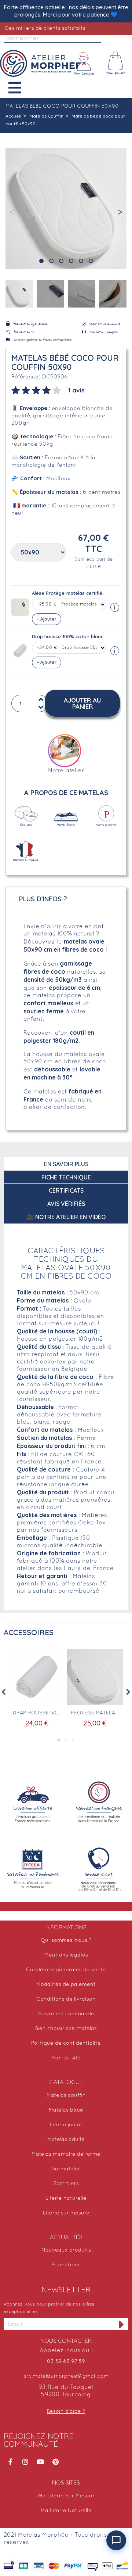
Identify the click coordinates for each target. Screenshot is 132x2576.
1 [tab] (59, 1740)
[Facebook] (10, 2462)
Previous (4, 1692)
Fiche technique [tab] (66, 1177)
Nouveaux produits (66, 2250)
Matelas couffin (66, 2096)
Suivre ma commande (66, 2014)
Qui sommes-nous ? (66, 1941)
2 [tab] (66, 1740)
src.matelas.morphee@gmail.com (66, 2376)
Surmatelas (66, 2169)
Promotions (66, 2265)
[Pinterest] (55, 2462)
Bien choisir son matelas (66, 2029)
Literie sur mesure (66, 2213)
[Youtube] (40, 2462)
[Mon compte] (84, 64)
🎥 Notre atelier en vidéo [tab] (66, 1217)
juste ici (85, 1324)
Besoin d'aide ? (66, 2412)
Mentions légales (66, 1955)
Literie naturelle (66, 2198)
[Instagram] (25, 2462)
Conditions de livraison (66, 1999)
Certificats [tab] (66, 1190)
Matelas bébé (66, 2110)
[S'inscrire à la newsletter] (122, 2324)
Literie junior (66, 2125)
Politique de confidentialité (66, 2043)
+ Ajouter (47, 619)
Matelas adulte (66, 2140)
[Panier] (116, 64)
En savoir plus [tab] (66, 1164)
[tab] (48, 389)
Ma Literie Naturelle (66, 2511)
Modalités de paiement (66, 1985)
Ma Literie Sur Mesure (66, 2496)
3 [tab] (73, 1740)
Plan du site (66, 2058)
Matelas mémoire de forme (66, 2154)
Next (128, 1692)
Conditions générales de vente (66, 1970)
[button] (20, 88)
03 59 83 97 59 (66, 2362)
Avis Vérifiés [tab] (66, 1204)
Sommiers (66, 2184)
